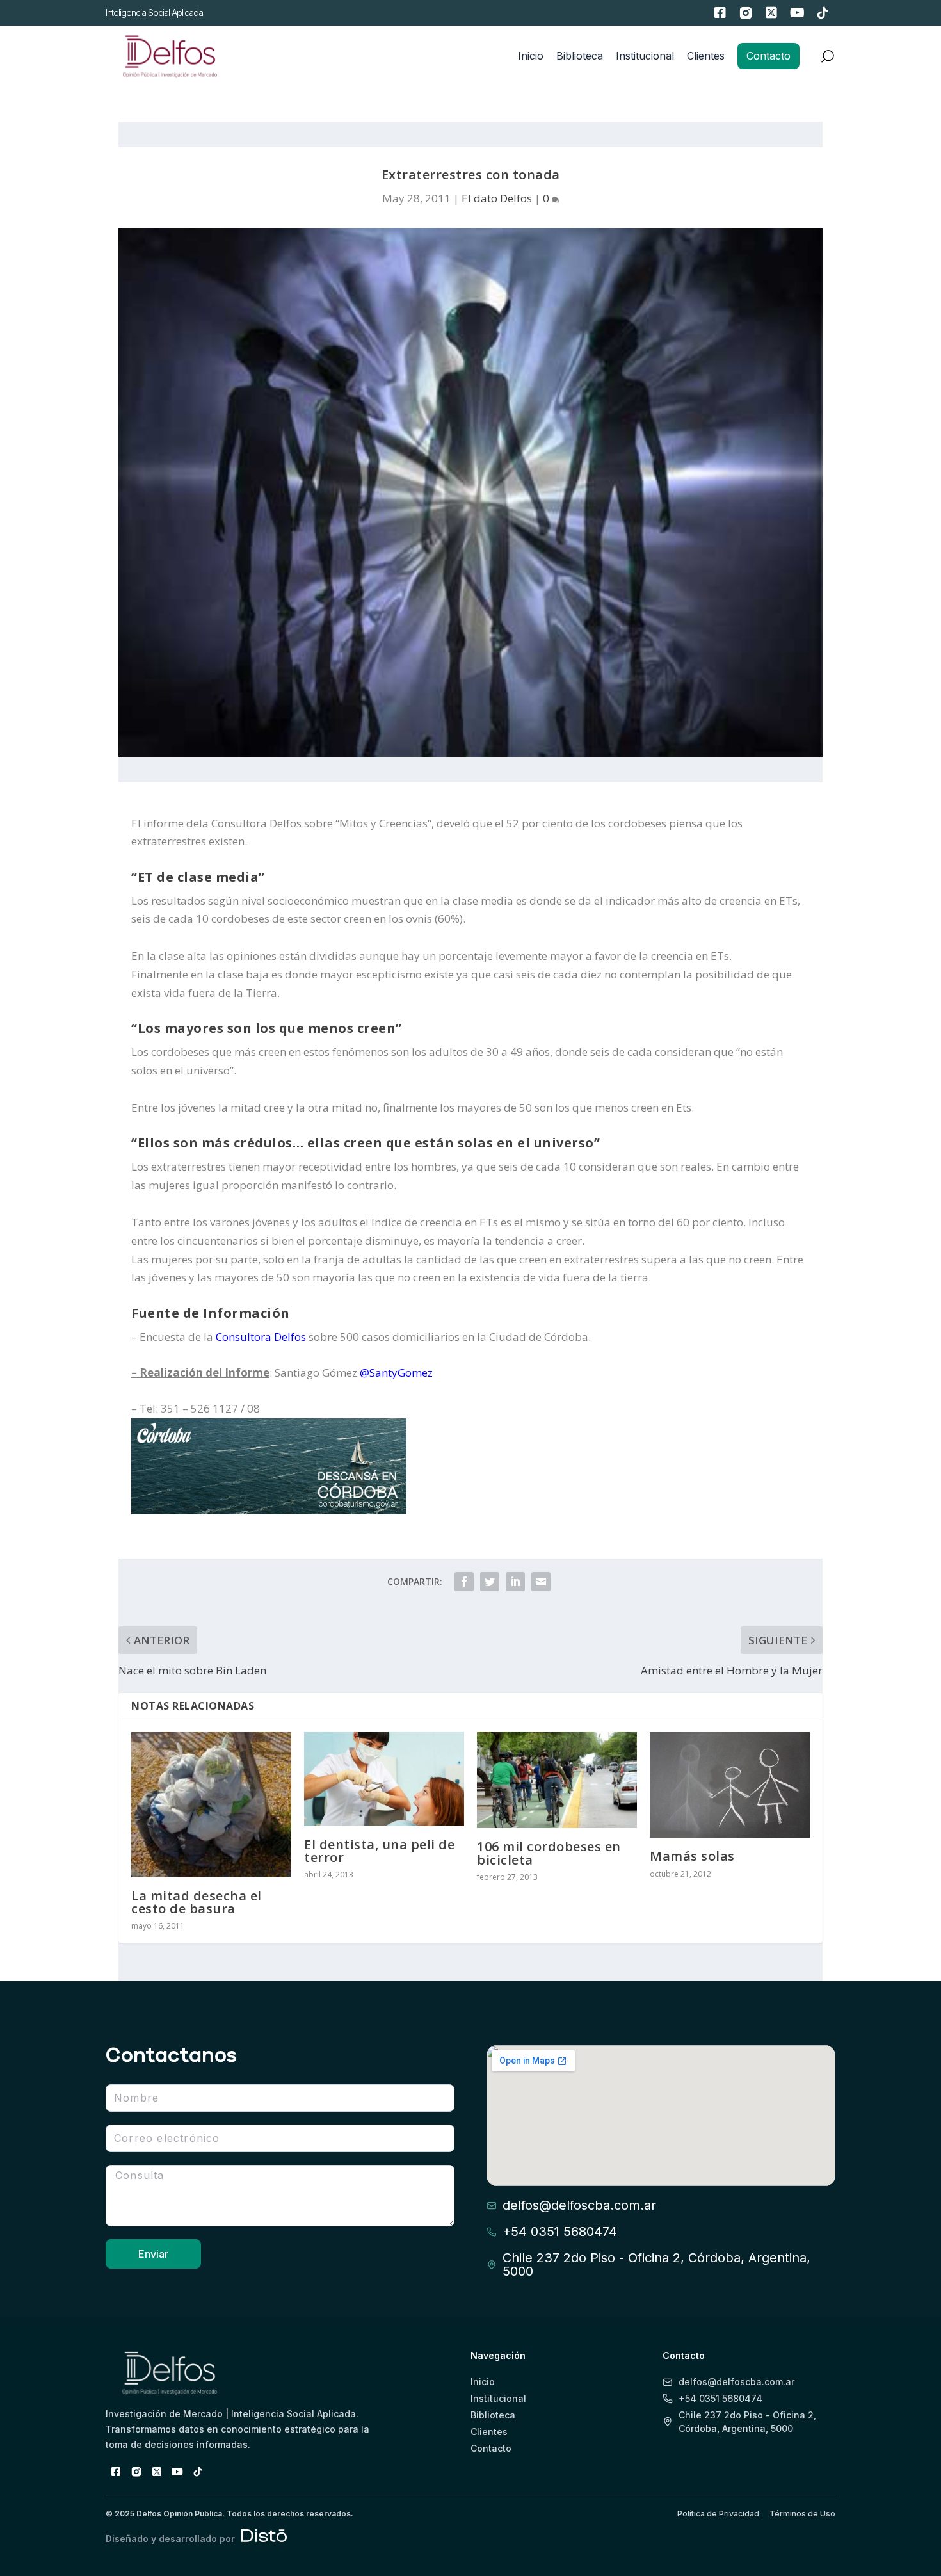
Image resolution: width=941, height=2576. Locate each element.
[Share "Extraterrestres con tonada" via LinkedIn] (515, 1582)
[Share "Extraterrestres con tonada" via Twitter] (490, 1582)
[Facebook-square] (720, 13)
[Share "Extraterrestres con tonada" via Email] (541, 1582)
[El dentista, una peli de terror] (384, 1779)
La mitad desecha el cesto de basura (197, 1902)
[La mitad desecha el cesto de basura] (211, 1804)
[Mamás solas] (730, 1785)
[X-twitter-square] (771, 13)
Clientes (706, 56)
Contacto (768, 56)
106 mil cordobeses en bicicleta (549, 1853)
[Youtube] (797, 13)
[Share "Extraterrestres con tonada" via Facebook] (464, 1582)
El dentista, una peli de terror (379, 1851)
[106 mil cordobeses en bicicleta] (557, 1780)
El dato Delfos (497, 198)
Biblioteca (580, 56)
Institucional (645, 56)
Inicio (531, 56)
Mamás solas (692, 1856)
